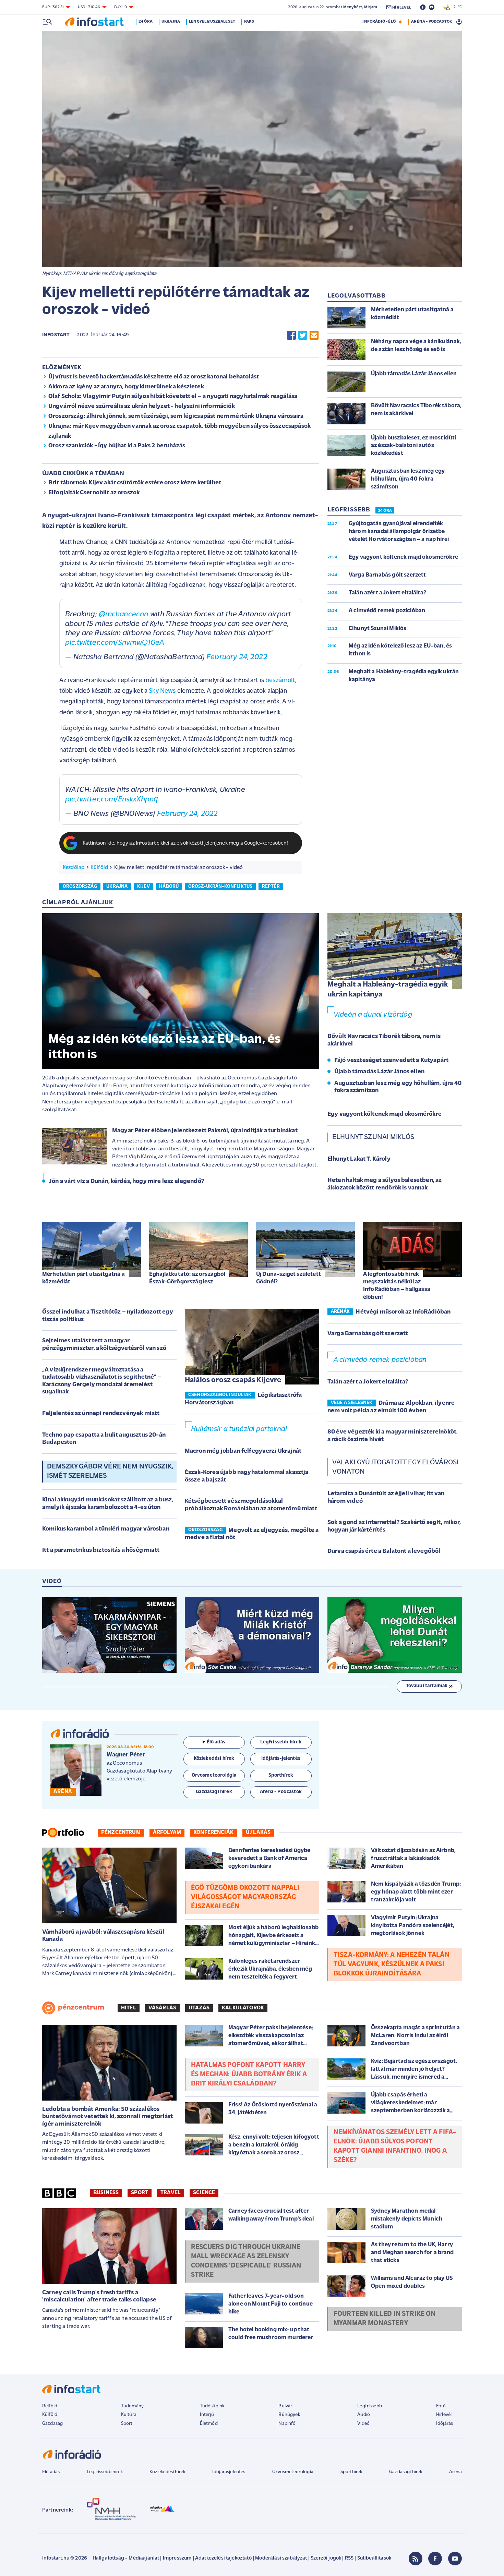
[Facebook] (435, 2559)
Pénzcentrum (121, 1833)
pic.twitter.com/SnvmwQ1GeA (115, 643)
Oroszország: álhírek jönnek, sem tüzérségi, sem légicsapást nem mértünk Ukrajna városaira (176, 416)
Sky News (162, 691)
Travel (171, 2193)
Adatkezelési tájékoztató (223, 2558)
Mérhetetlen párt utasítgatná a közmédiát (83, 1278)
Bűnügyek (289, 2415)
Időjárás (445, 2424)
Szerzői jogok (326, 2558)
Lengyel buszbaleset (212, 22)
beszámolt (280, 681)
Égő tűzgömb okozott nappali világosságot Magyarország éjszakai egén (245, 1897)
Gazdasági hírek (406, 2472)
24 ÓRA (385, 511)
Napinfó (287, 2424)
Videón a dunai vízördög (373, 1015)
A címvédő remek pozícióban (380, 1360)
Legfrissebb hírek (105, 2472)
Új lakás (258, 1833)
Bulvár (285, 2406)
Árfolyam (167, 1833)
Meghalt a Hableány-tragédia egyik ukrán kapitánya (388, 990)
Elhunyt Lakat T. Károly (359, 1159)
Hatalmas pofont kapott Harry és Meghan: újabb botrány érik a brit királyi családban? (249, 2075)
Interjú (207, 2415)
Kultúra (129, 2415)
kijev (143, 887)
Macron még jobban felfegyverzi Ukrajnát (243, 1451)
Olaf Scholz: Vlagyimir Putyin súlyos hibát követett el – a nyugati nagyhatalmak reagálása (173, 397)
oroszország (80, 887)
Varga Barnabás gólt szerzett (368, 1334)
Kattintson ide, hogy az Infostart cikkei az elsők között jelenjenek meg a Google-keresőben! (185, 843)
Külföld (99, 868)
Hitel (129, 2008)
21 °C (456, 7)
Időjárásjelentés (229, 2472)
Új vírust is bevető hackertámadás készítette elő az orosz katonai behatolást (154, 377)
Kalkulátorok (243, 2008)
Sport (140, 2193)
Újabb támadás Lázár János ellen (379, 1072)
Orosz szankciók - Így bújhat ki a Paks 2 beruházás (117, 446)
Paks (249, 22)
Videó (363, 2424)
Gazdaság (52, 2424)
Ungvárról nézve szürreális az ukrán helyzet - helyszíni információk (142, 407)
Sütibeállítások (374, 2558)
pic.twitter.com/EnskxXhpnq (111, 800)
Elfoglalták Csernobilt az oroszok (94, 493)
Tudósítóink (212, 2406)
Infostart (56, 335)
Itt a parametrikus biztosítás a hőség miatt (101, 1550)
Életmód (209, 2424)
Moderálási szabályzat (281, 2558)
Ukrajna (171, 22)
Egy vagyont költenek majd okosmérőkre (385, 1114)
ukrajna (117, 887)
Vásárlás (162, 2008)
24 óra (146, 22)
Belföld (50, 2406)
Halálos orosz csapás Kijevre (233, 1380)
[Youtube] (455, 2559)
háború (169, 887)
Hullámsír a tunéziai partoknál (239, 1429)
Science (204, 2193)
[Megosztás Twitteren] (303, 335)
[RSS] (416, 2559)
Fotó (441, 2406)
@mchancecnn (124, 614)
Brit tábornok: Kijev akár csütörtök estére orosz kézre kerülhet (135, 483)
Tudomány (132, 2406)
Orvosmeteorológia (293, 2472)
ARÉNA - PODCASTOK (431, 22)
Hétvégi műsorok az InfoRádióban (403, 1312)
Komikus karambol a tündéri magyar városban (106, 1529)
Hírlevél (444, 2415)
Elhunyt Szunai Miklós (373, 1137)
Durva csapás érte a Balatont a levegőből (384, 1551)
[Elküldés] (314, 335)
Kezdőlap (74, 868)
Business (106, 2193)
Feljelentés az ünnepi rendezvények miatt (101, 1414)
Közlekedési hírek (167, 2472)
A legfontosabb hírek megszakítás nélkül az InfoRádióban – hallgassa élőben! (397, 1286)
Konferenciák (213, 1833)
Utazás (199, 2008)
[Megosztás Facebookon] (291, 335)
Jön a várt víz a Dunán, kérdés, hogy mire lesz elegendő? (127, 1182)
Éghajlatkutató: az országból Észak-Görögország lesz (187, 1278)
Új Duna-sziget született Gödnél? (289, 1278)
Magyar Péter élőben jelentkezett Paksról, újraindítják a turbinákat (205, 1131)
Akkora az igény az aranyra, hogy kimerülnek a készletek (126, 387)
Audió (364, 2415)
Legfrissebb (370, 2406)
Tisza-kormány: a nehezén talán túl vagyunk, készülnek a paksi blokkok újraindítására (392, 1964)
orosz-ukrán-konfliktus (220, 887)
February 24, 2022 (237, 657)
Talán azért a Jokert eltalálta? (368, 1382)
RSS (349, 2558)
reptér (271, 887)
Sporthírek (351, 2472)
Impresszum (177, 2558)
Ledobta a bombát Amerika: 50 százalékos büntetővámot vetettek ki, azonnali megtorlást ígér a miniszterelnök (107, 2117)
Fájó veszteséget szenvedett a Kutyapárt (391, 1061)
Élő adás (216, 1742)
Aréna (455, 2472)
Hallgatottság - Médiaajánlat (126, 2558)
